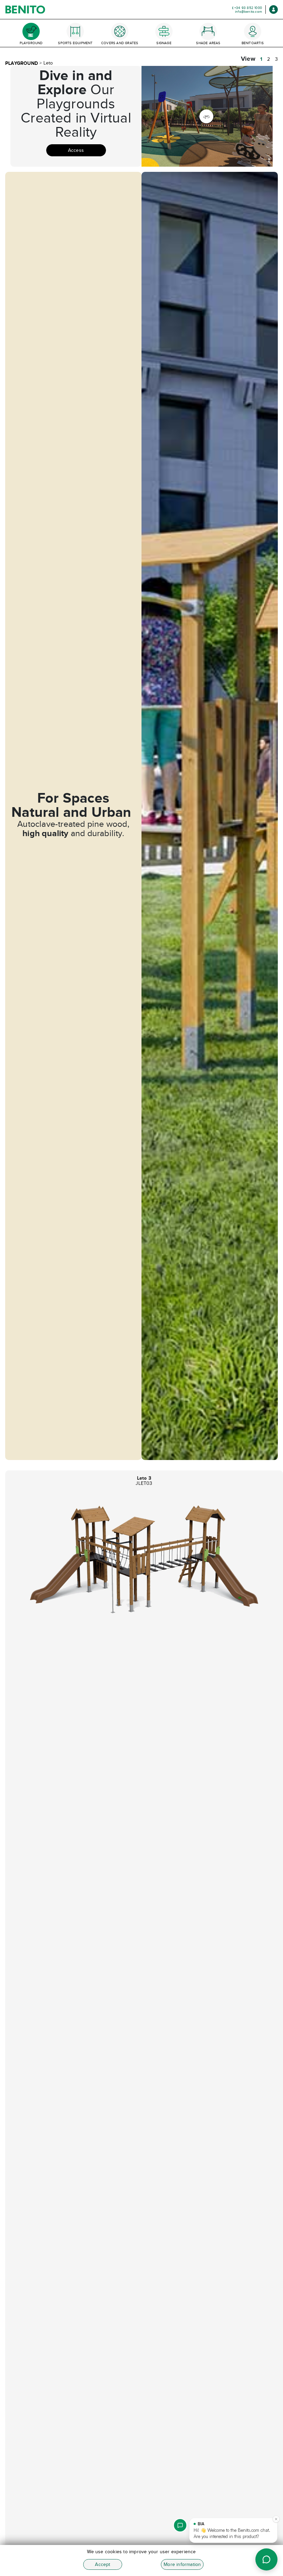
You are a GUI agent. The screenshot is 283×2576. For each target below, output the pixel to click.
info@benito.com (248, 12)
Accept (103, 2564)
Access (76, 150)
